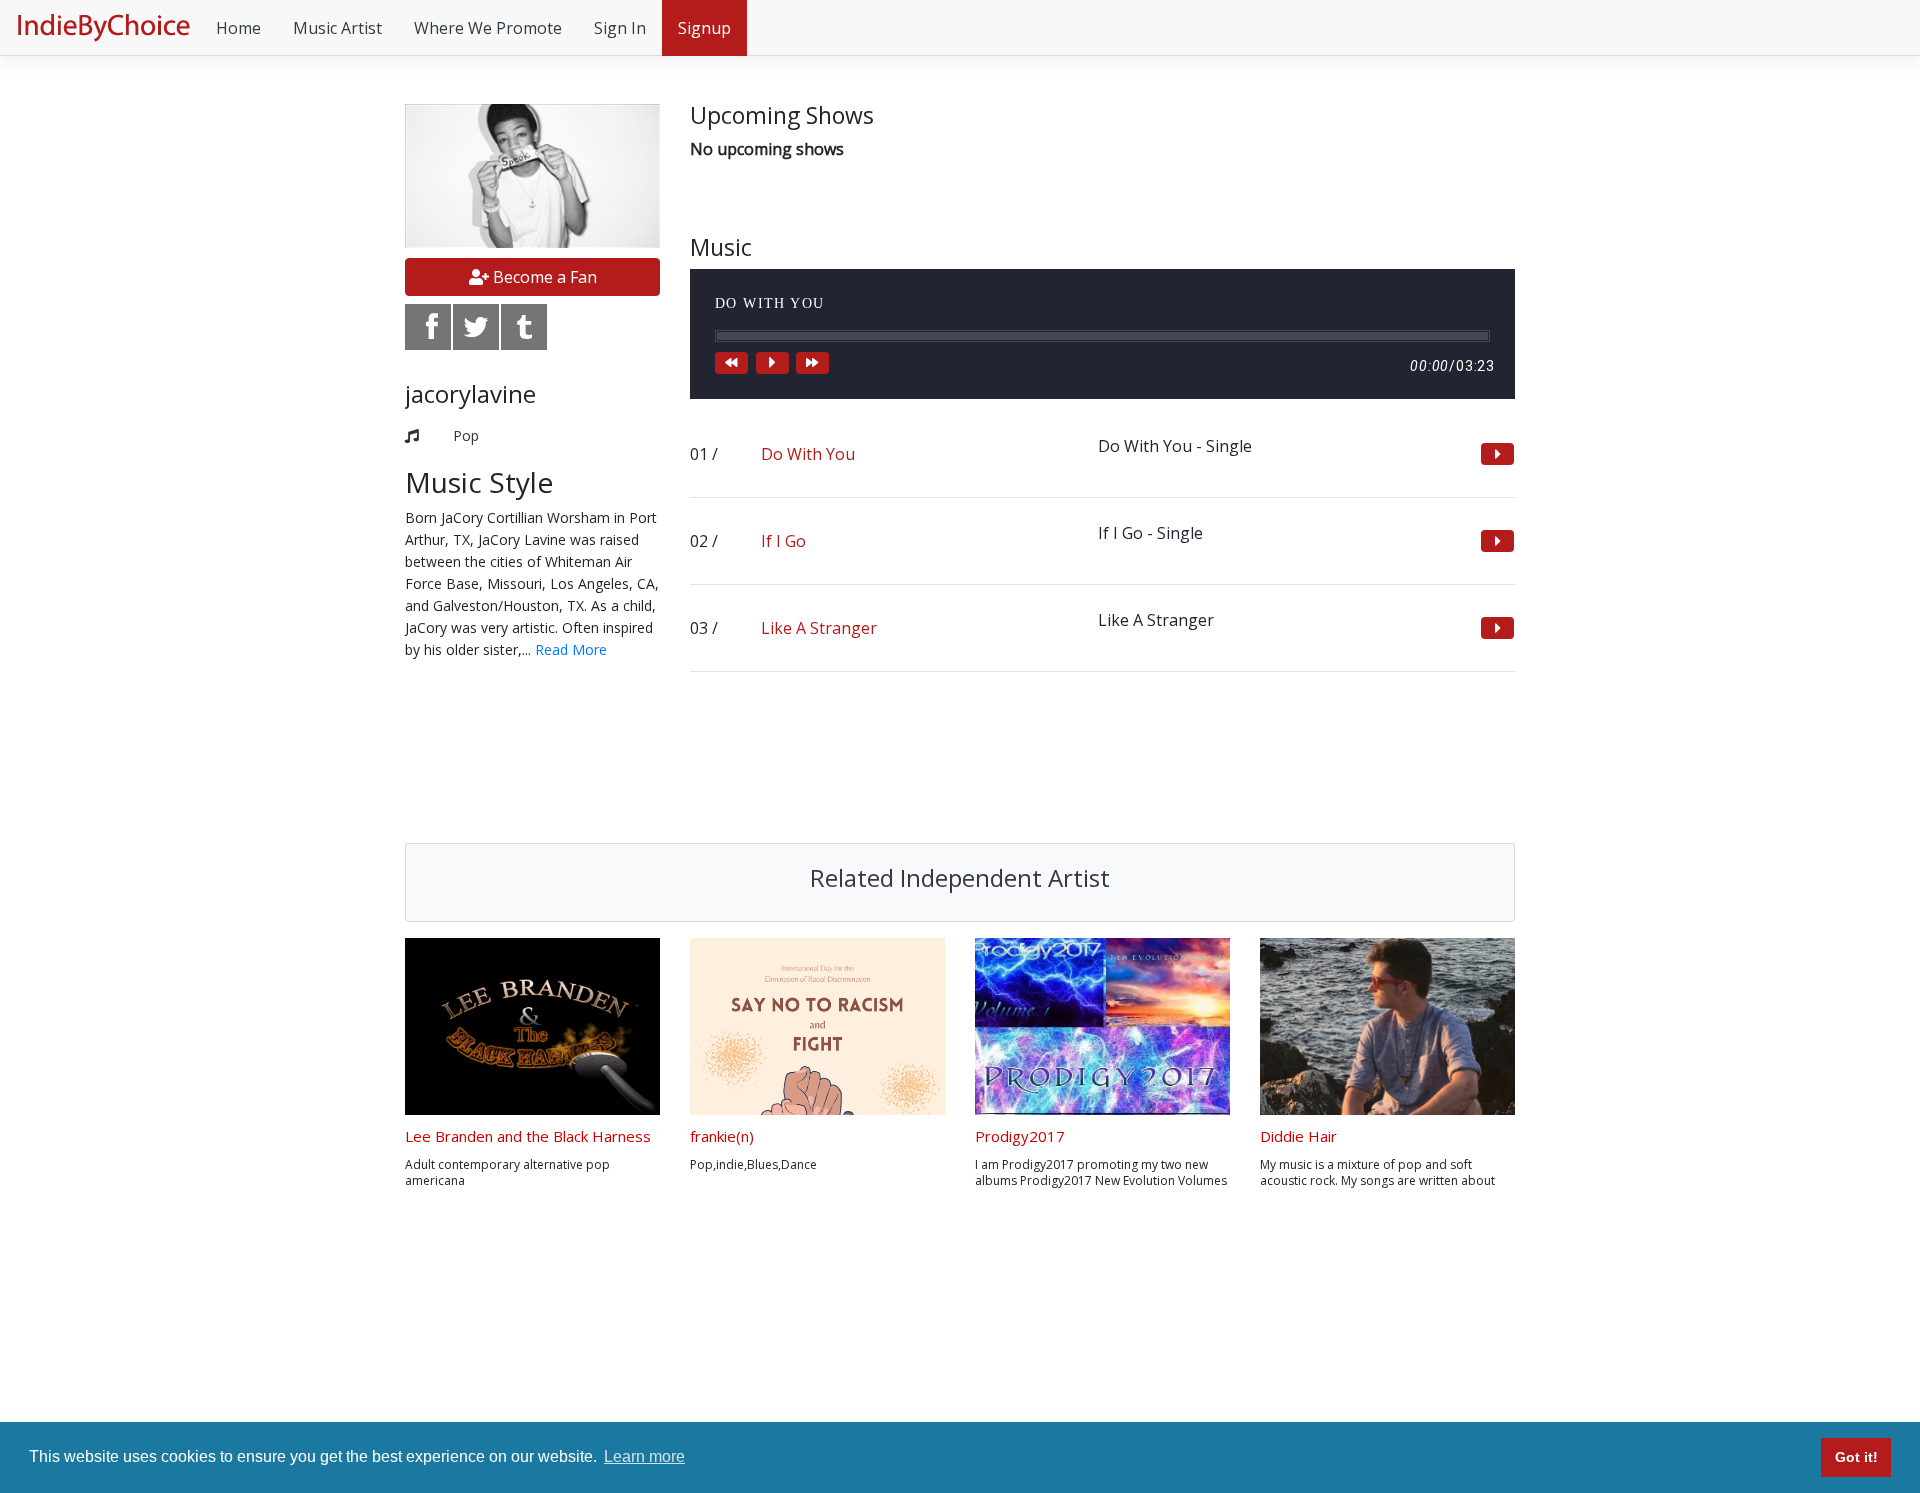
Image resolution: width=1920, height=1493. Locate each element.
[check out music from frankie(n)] (817, 1026)
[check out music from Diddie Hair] (1387, 1026)
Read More (571, 649)
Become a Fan (543, 277)
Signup (704, 28)
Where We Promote (488, 28)
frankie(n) (722, 1136)
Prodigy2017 (1020, 1136)
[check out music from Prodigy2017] (1102, 1026)
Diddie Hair (1298, 1136)
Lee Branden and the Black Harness (528, 1136)
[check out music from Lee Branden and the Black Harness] (532, 1026)
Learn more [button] (644, 1456)
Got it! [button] (1856, 1457)
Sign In (620, 28)
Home (238, 28)
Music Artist (337, 28)
